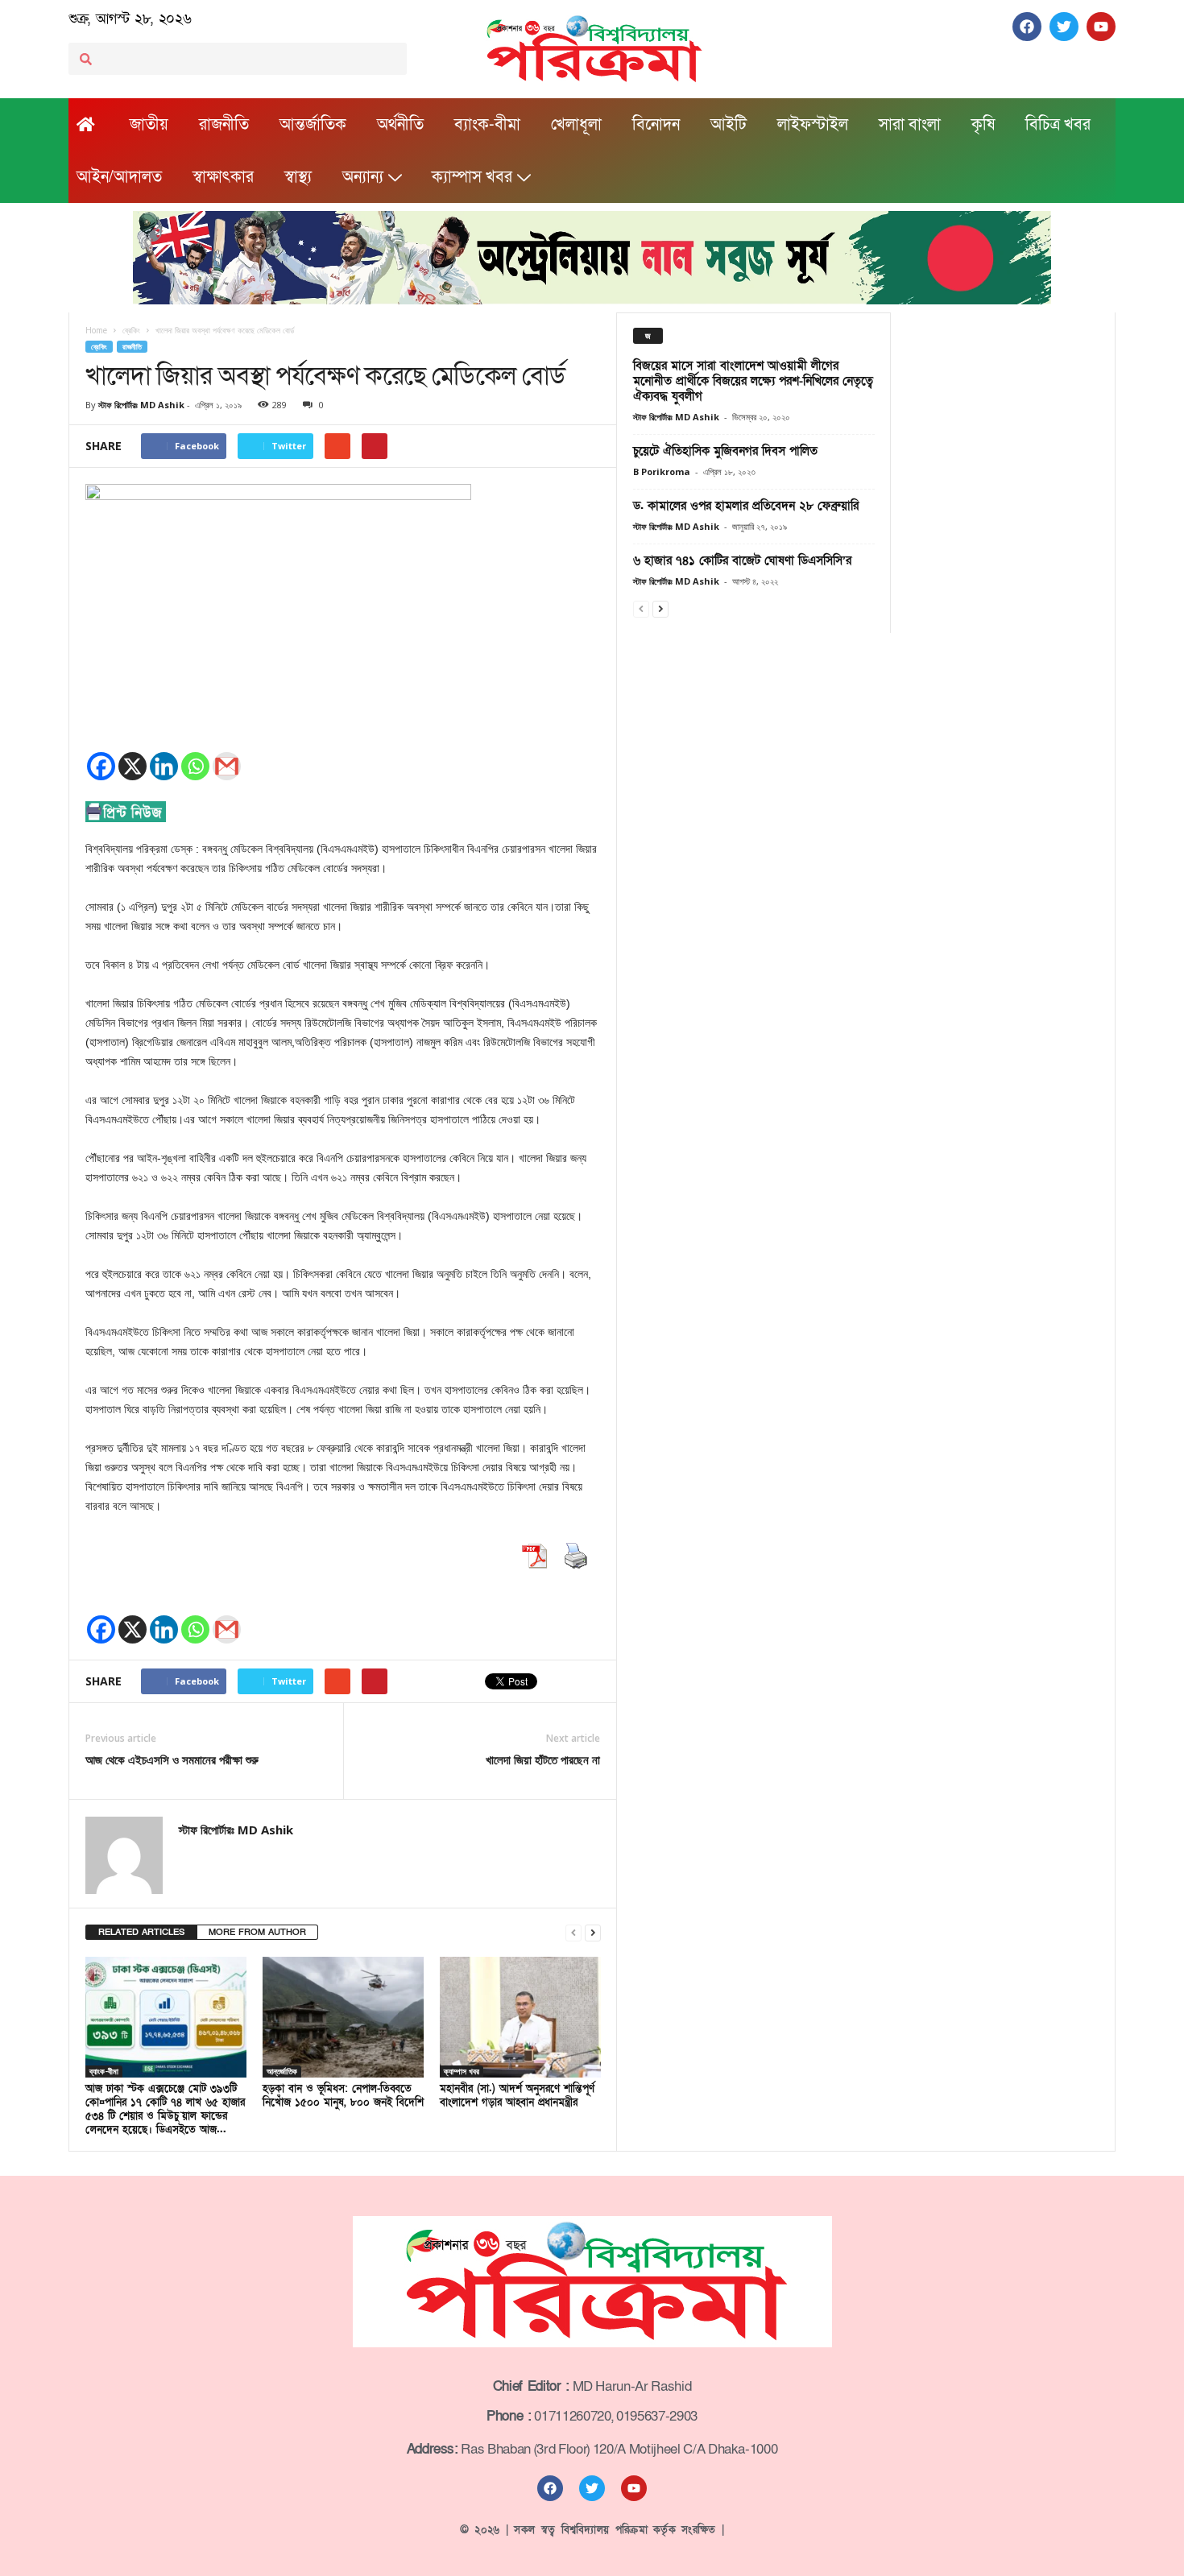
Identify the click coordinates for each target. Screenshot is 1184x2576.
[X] (132, 766)
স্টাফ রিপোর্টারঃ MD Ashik (141, 405)
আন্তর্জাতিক (313, 125)
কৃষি (983, 125)
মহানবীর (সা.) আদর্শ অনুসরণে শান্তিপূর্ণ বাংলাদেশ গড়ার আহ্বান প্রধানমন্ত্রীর (517, 2096)
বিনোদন (656, 125)
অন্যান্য (363, 177)
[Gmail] (227, 766)
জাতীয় (149, 125)
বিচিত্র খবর (1058, 125)
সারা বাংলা (910, 125)
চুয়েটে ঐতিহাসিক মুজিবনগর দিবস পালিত (725, 451)
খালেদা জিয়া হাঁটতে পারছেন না (543, 1759)
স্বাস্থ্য (298, 177)
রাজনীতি (224, 125)
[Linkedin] (164, 766)
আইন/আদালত (119, 177)
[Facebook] (101, 766)
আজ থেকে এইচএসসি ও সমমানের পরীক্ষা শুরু (172, 1759)
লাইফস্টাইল (813, 125)
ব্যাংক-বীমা (487, 125)
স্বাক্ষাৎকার (223, 177)
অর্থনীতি (400, 125)
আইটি (729, 125)
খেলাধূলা (576, 125)
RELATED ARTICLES (141, 1932)
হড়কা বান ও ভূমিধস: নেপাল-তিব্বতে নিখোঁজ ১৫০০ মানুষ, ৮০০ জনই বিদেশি (343, 2096)
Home (96, 330)
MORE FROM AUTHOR (257, 1932)
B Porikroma (662, 471)
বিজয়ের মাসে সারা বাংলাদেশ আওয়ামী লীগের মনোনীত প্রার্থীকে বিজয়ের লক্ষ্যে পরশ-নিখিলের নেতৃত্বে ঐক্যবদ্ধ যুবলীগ (753, 381)
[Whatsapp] (195, 766)
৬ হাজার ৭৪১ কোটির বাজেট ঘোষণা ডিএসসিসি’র (742, 560)
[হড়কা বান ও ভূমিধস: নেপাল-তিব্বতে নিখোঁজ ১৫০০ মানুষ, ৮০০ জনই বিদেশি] (343, 2017)
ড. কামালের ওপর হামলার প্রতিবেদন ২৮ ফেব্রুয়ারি (746, 506)
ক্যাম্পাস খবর (472, 177)
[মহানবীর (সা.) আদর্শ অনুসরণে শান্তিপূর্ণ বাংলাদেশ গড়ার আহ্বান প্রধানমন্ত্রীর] (520, 2017)
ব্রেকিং (99, 347)
